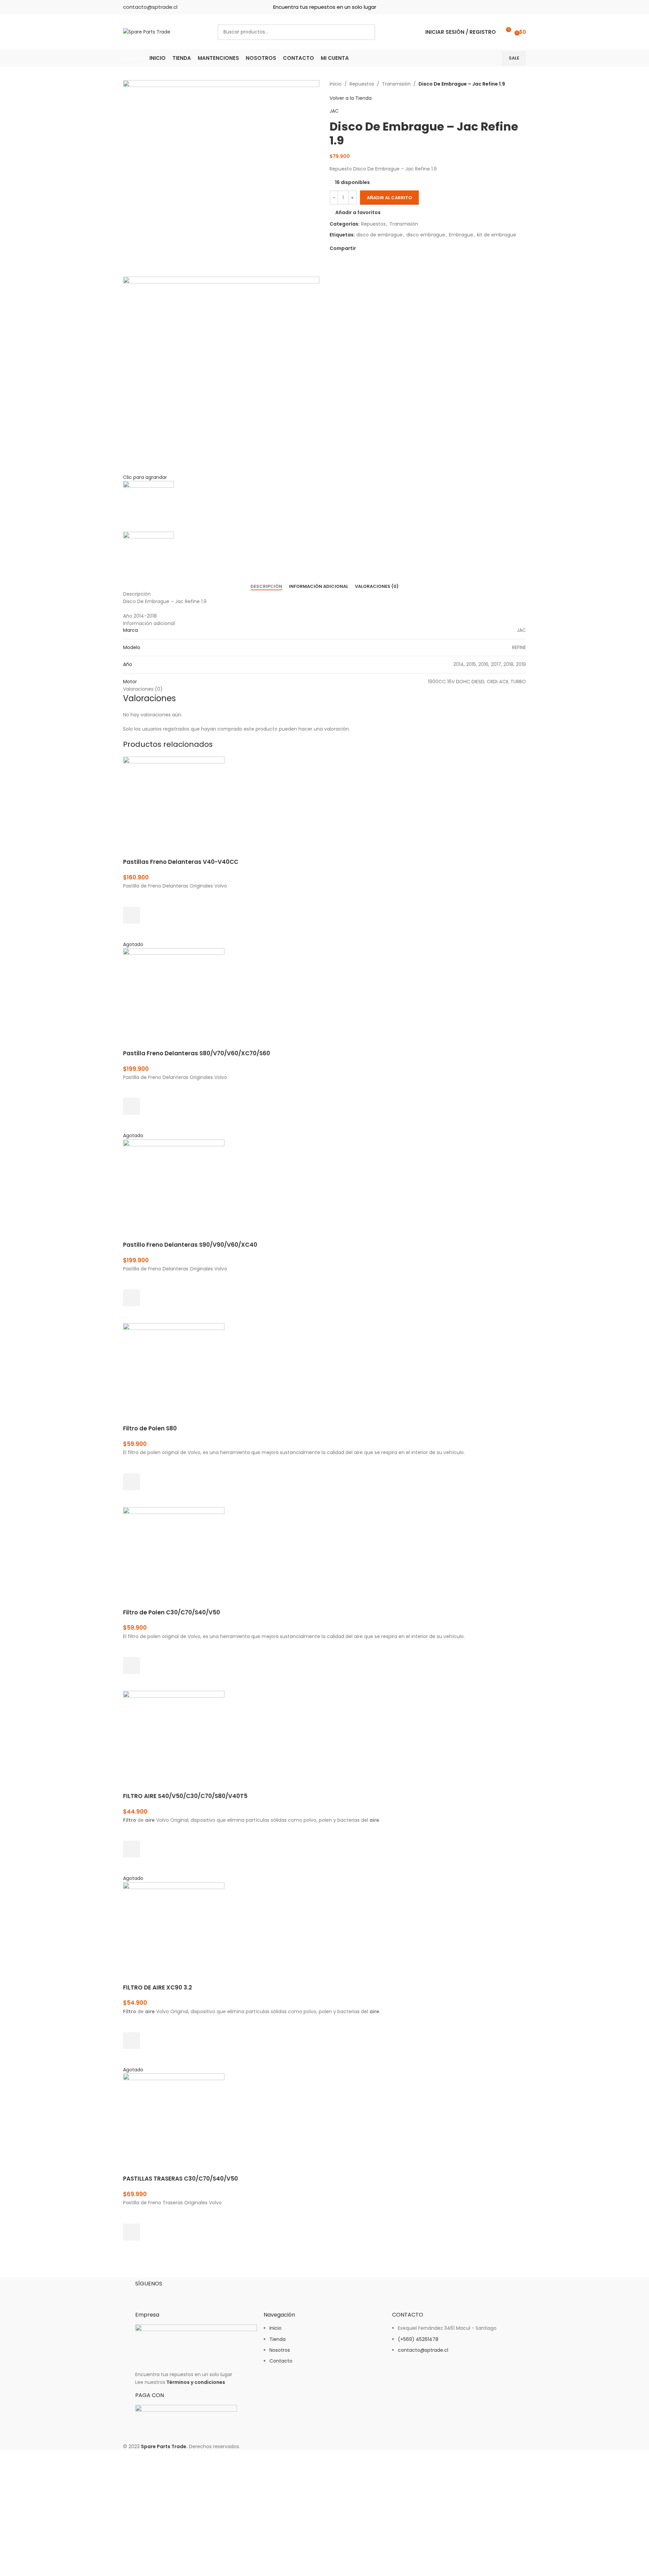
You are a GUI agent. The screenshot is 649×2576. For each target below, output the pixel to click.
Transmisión (396, 84)
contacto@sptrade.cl (150, 7)
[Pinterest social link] (375, 248)
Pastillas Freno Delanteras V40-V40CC (181, 862)
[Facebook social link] (497, 7)
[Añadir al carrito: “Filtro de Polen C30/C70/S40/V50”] (131, 1665)
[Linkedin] (180, 2295)
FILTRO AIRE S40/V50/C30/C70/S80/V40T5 (185, 1796)
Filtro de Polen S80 (150, 1428)
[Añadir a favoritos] (131, 898)
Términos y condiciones (196, 2382)
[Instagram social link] (509, 7)
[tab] (266, 586)
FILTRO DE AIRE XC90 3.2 (158, 1987)
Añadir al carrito (389, 198)
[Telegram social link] (391, 248)
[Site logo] (147, 31)
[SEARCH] (367, 32)
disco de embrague (379, 235)
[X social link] (368, 248)
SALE (514, 58)
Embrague (461, 235)
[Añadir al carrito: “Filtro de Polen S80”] (131, 1482)
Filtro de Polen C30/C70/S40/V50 (172, 1612)
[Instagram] (162, 2295)
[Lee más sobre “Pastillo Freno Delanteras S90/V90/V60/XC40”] (131, 1298)
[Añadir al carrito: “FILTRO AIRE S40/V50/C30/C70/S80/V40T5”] (131, 1849)
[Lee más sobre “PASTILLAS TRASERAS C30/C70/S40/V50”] (131, 2232)
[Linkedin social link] (521, 7)
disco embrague (426, 235)
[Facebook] (144, 2295)
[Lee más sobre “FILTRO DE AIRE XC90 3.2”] (131, 2041)
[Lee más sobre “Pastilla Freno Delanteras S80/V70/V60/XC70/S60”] (131, 1106)
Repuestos (362, 84)
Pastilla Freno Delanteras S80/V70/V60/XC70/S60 (197, 1053)
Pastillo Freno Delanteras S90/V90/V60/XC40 (190, 1245)
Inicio (336, 84)
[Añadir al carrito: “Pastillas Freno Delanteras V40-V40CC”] (131, 915)
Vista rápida (131, 932)
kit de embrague (497, 235)
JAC (334, 111)
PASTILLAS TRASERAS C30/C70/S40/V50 (181, 2179)
